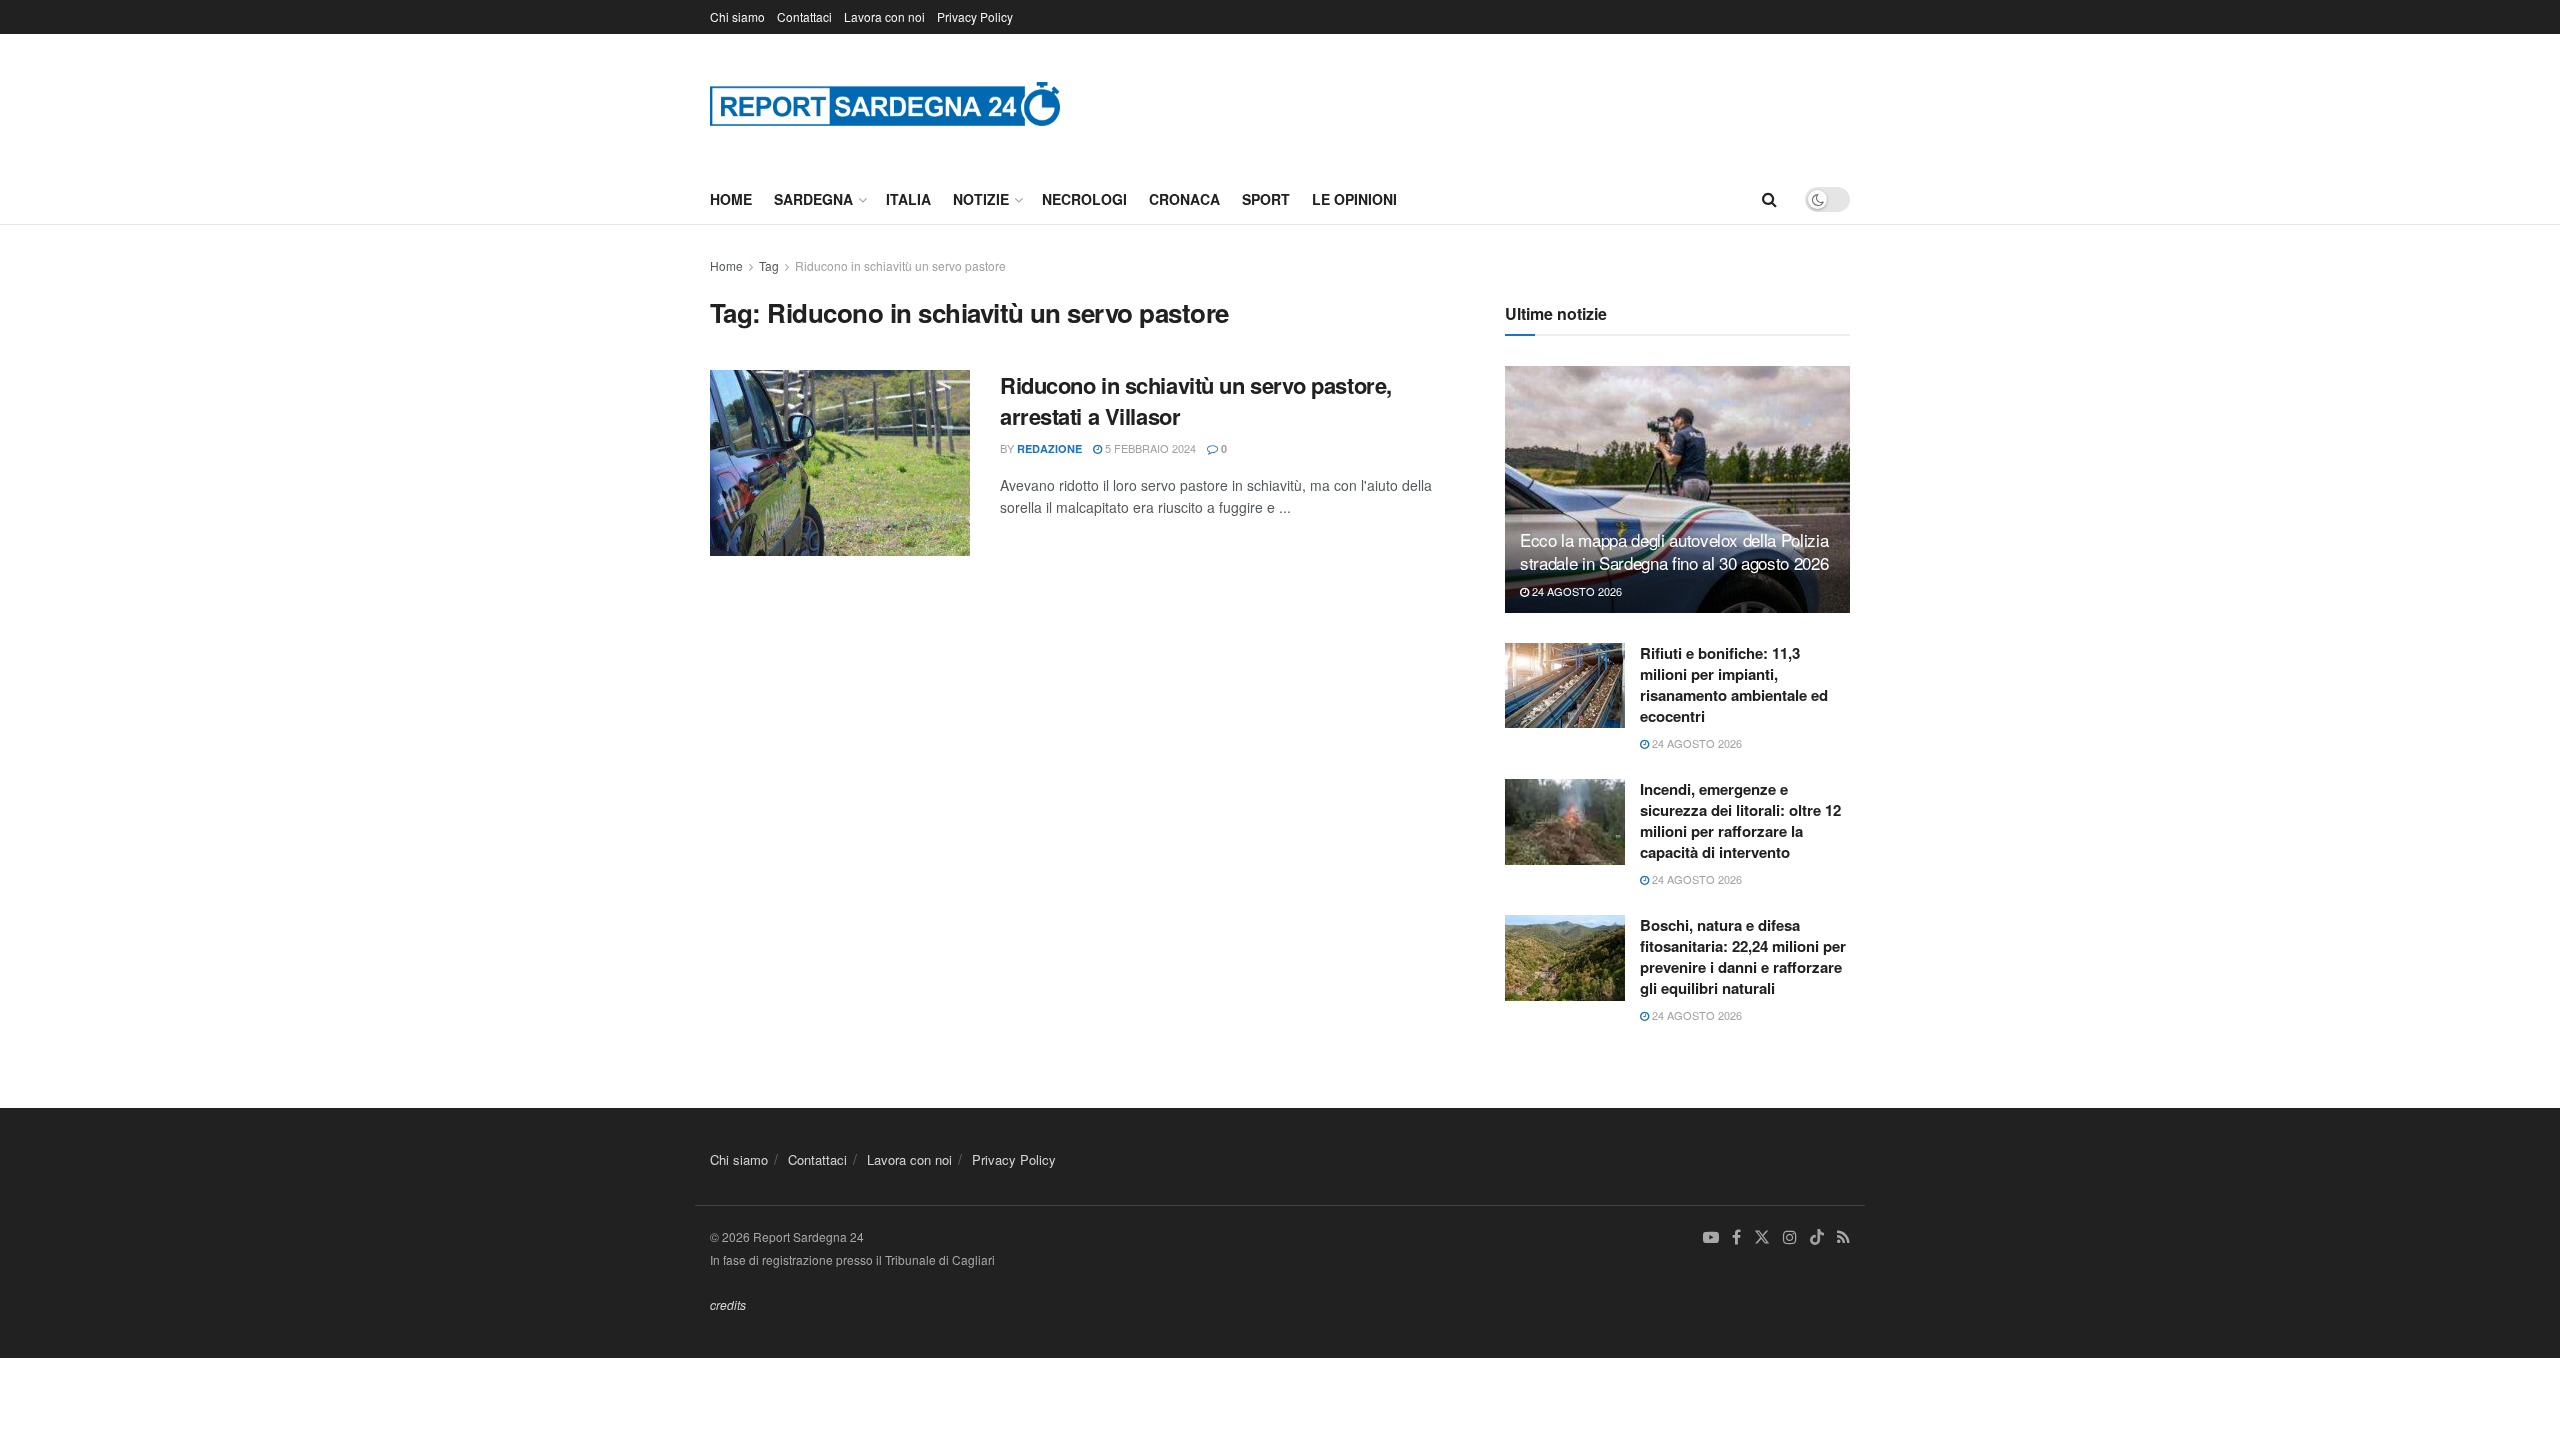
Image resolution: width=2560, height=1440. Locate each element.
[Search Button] (1769, 199)
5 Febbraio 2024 (1149, 448)
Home (731, 199)
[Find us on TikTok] (1817, 1238)
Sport (1266, 199)
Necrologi (1084, 199)
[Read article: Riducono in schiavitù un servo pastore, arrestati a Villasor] (840, 463)
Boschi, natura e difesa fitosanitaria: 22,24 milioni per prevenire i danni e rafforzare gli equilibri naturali (1743, 956)
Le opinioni (1354, 199)
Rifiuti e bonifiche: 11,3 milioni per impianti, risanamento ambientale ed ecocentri (1734, 684)
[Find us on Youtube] (1711, 1237)
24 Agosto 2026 (1575, 591)
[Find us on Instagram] (1790, 1237)
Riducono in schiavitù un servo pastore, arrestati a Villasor (1196, 400)
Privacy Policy (975, 16)
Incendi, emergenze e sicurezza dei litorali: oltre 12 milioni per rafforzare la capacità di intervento (1740, 820)
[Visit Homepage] (885, 103)
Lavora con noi (884, 16)
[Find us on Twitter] (1762, 1237)
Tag (769, 265)
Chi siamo (737, 16)
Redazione (1049, 448)
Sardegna (813, 199)
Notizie (981, 199)
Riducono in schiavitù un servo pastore (900, 265)
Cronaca (1184, 199)
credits (728, 1304)
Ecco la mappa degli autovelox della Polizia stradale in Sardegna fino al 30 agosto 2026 (1674, 551)
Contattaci (804, 16)
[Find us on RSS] (1843, 1237)
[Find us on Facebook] (1736, 1237)
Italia (908, 199)
